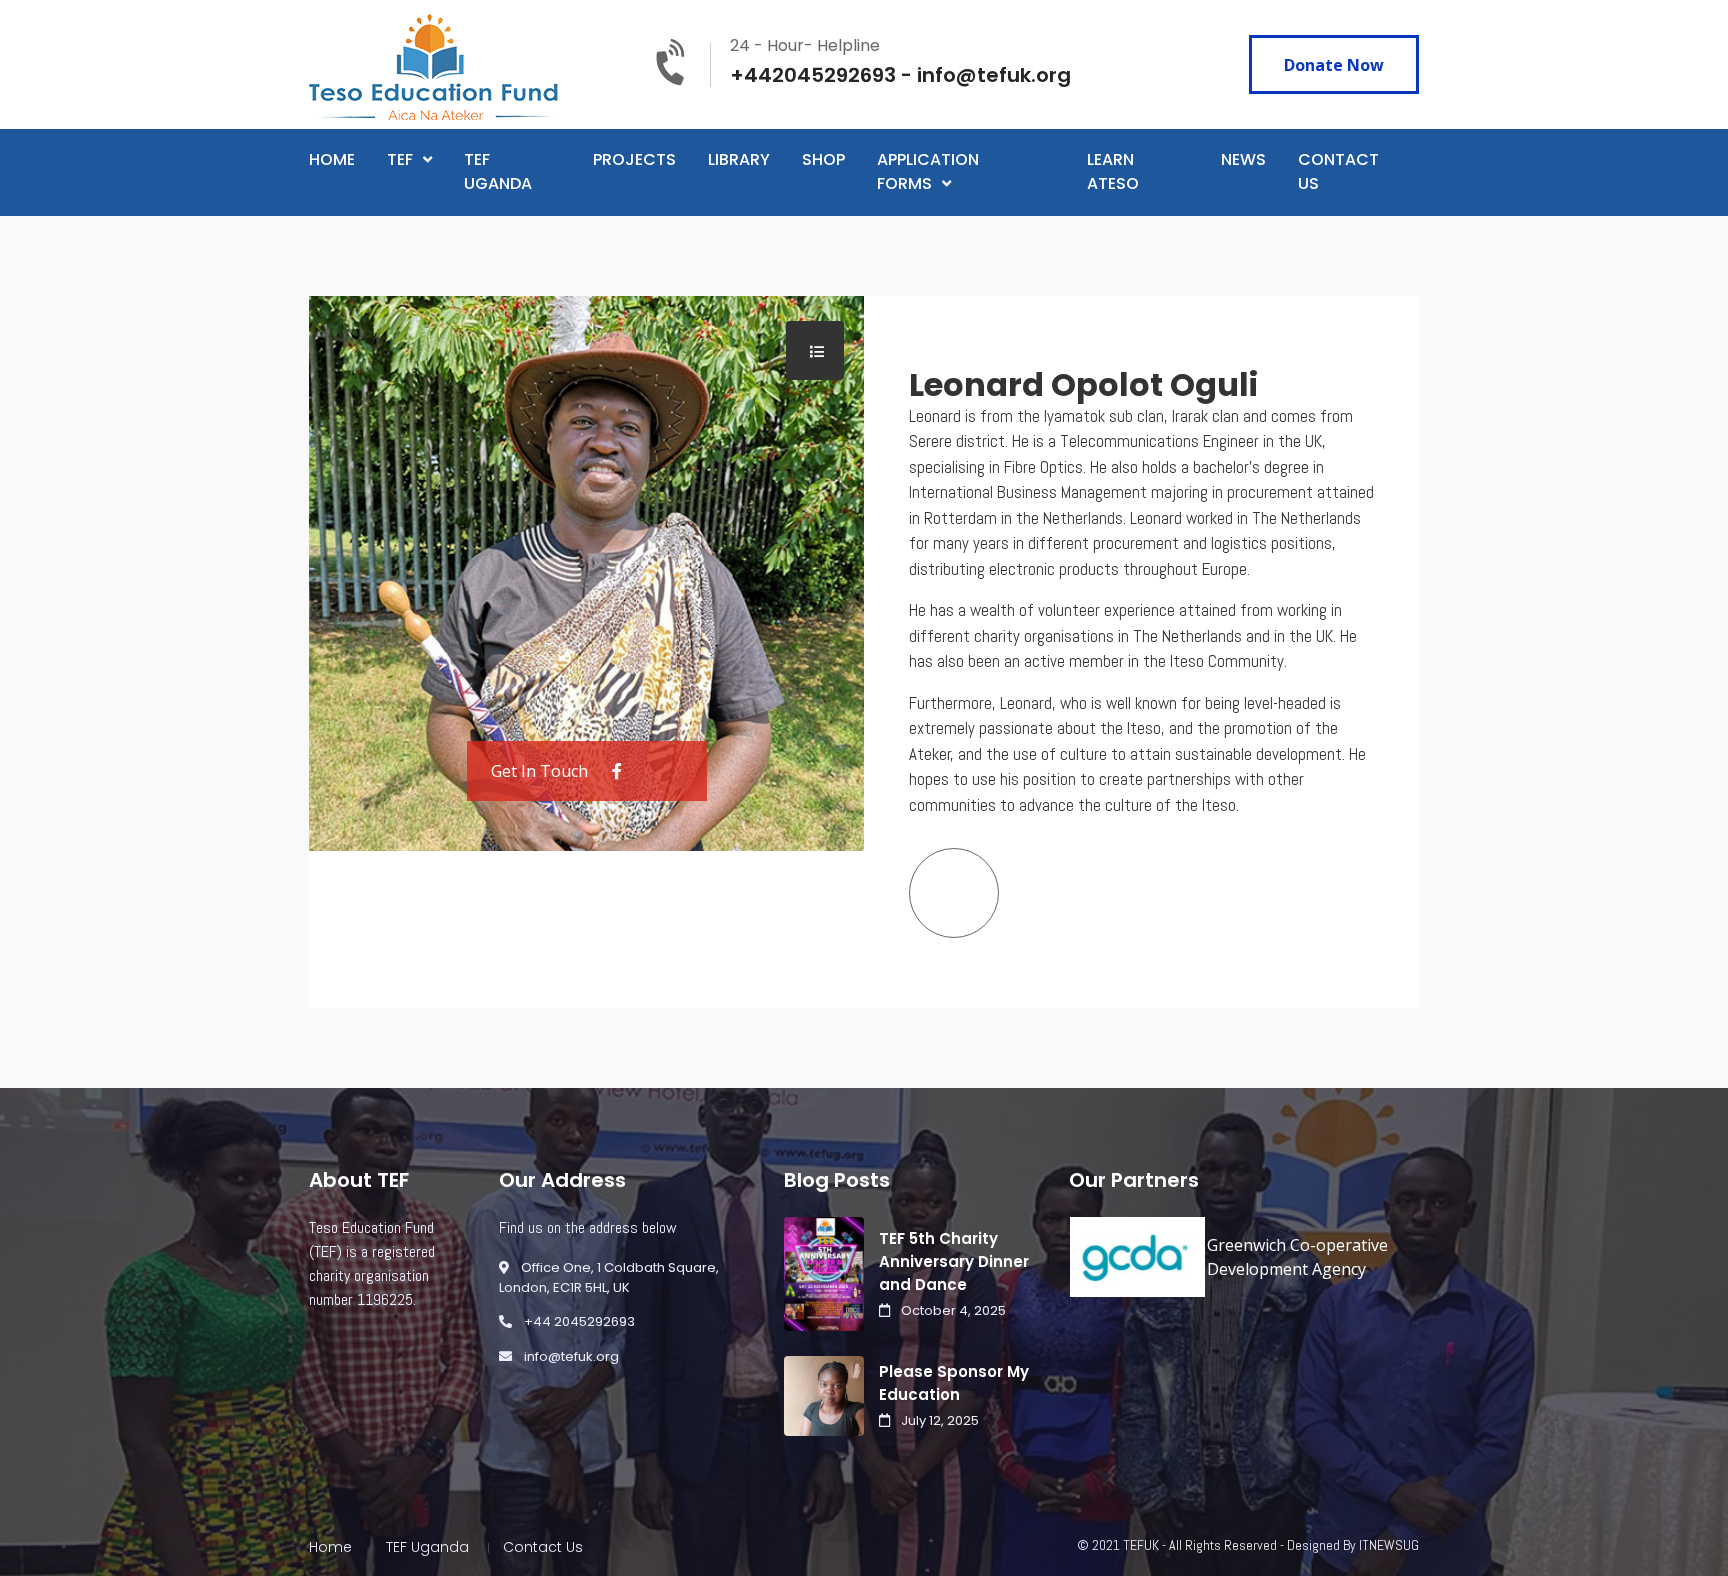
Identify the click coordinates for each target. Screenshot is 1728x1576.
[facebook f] (617, 771)
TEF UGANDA (498, 171)
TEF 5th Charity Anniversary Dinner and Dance (954, 1261)
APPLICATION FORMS (928, 171)
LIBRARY (739, 159)
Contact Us (543, 1547)
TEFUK (1141, 1545)
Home (330, 1547)
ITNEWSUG (1389, 1545)
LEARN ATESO (1113, 171)
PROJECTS (634, 159)
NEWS (1243, 159)
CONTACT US (1338, 171)
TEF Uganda (427, 1547)
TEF (400, 159)
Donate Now (1334, 65)
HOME (332, 159)
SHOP (823, 159)
